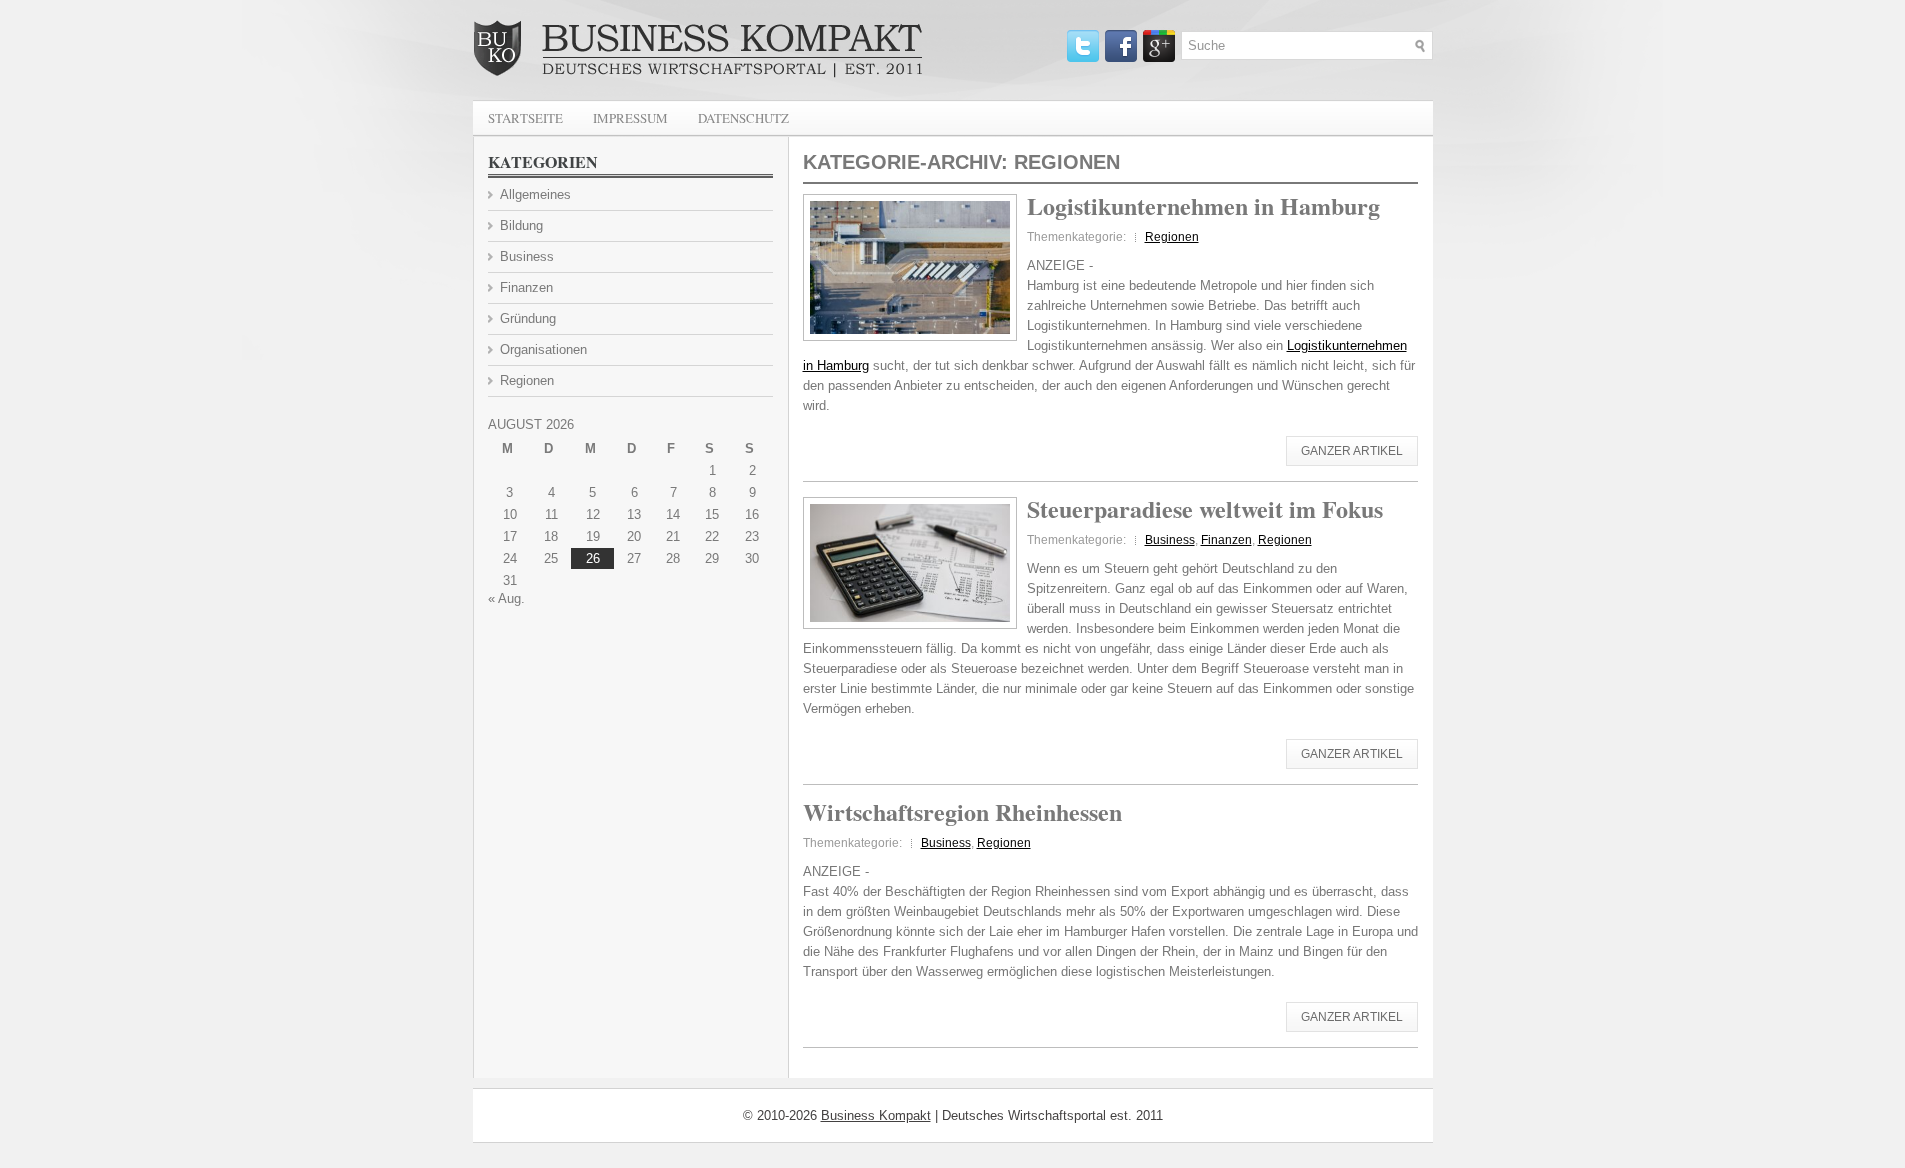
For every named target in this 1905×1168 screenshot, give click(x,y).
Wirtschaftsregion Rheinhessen (962, 811)
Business (1170, 540)
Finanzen (1226, 540)
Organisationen (543, 349)
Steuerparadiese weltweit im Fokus (1205, 508)
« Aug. (506, 598)
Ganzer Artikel (1352, 451)
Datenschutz (743, 118)
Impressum (630, 118)
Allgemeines (535, 194)
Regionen (1172, 237)
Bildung (521, 225)
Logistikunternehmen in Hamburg (1203, 205)
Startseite (525, 118)
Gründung (528, 318)
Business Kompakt (876, 1115)
